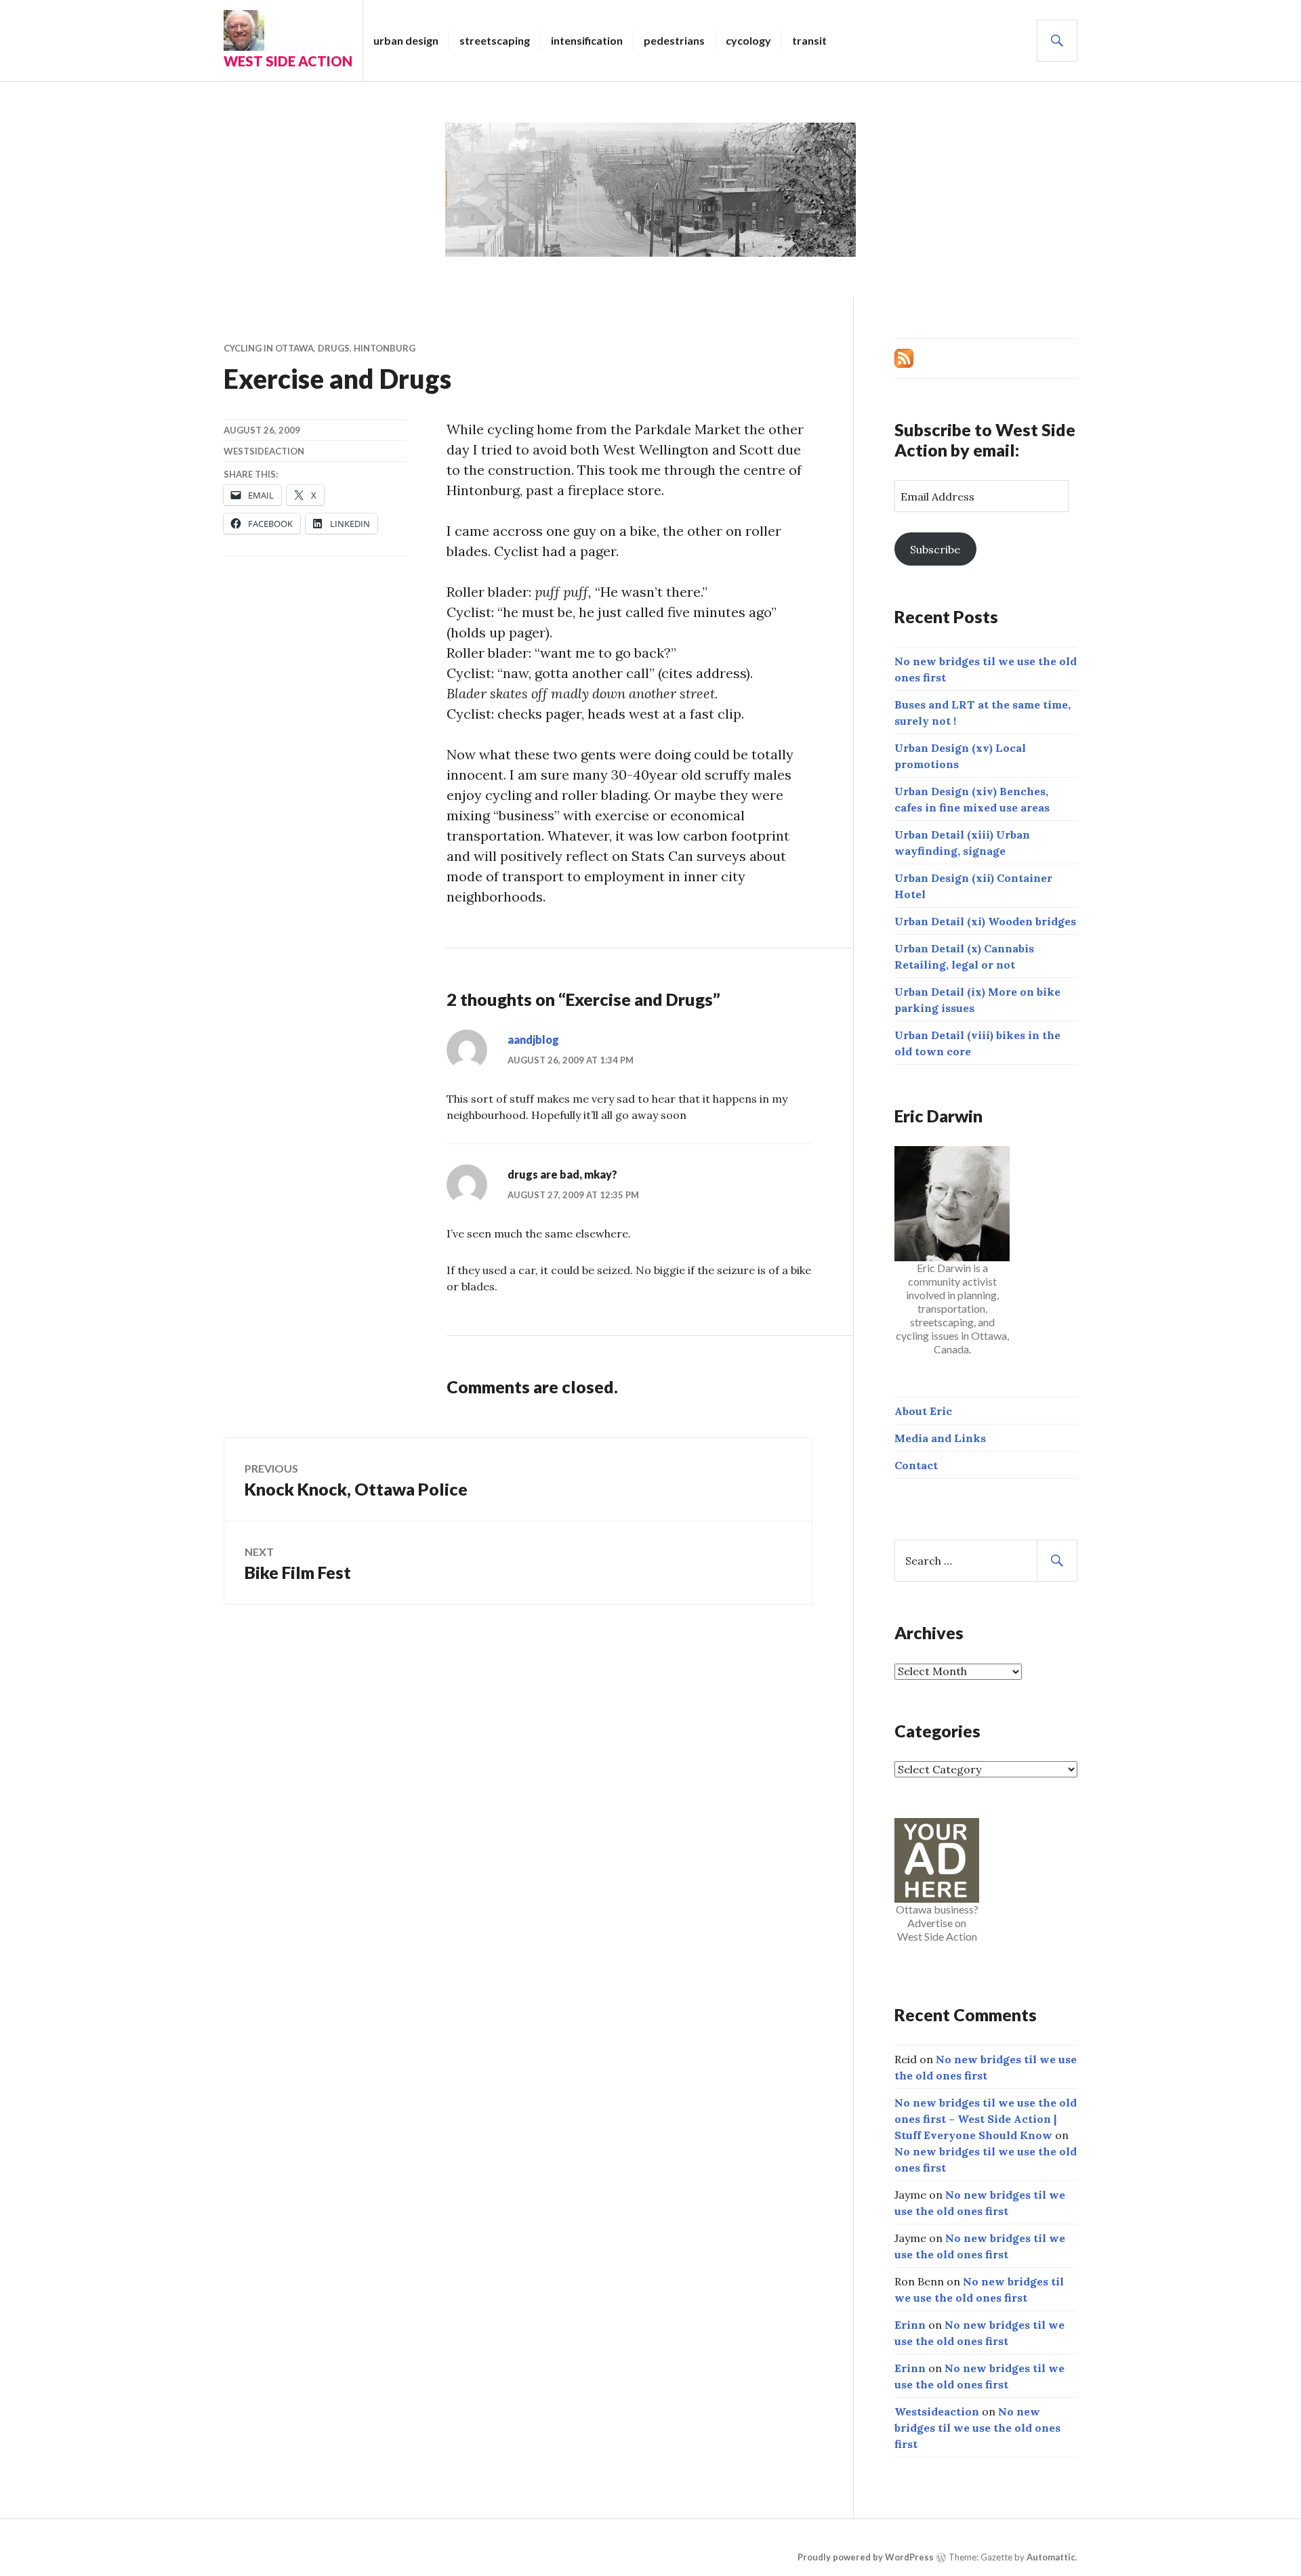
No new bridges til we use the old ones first (977, 2428)
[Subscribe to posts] (904, 357)
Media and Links (940, 1438)
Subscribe (935, 549)
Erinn (910, 2325)
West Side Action (288, 61)
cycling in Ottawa (269, 348)
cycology (748, 40)
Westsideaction (264, 451)
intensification (587, 40)
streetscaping (495, 40)
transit (809, 40)
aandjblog (533, 1039)
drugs (334, 348)
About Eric (923, 1411)
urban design (406, 40)
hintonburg (385, 348)
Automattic (1051, 2557)
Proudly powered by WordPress (866, 2557)
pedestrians (674, 40)
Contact (916, 1465)
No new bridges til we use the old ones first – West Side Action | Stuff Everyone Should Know (986, 2119)
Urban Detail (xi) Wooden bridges (985, 921)
